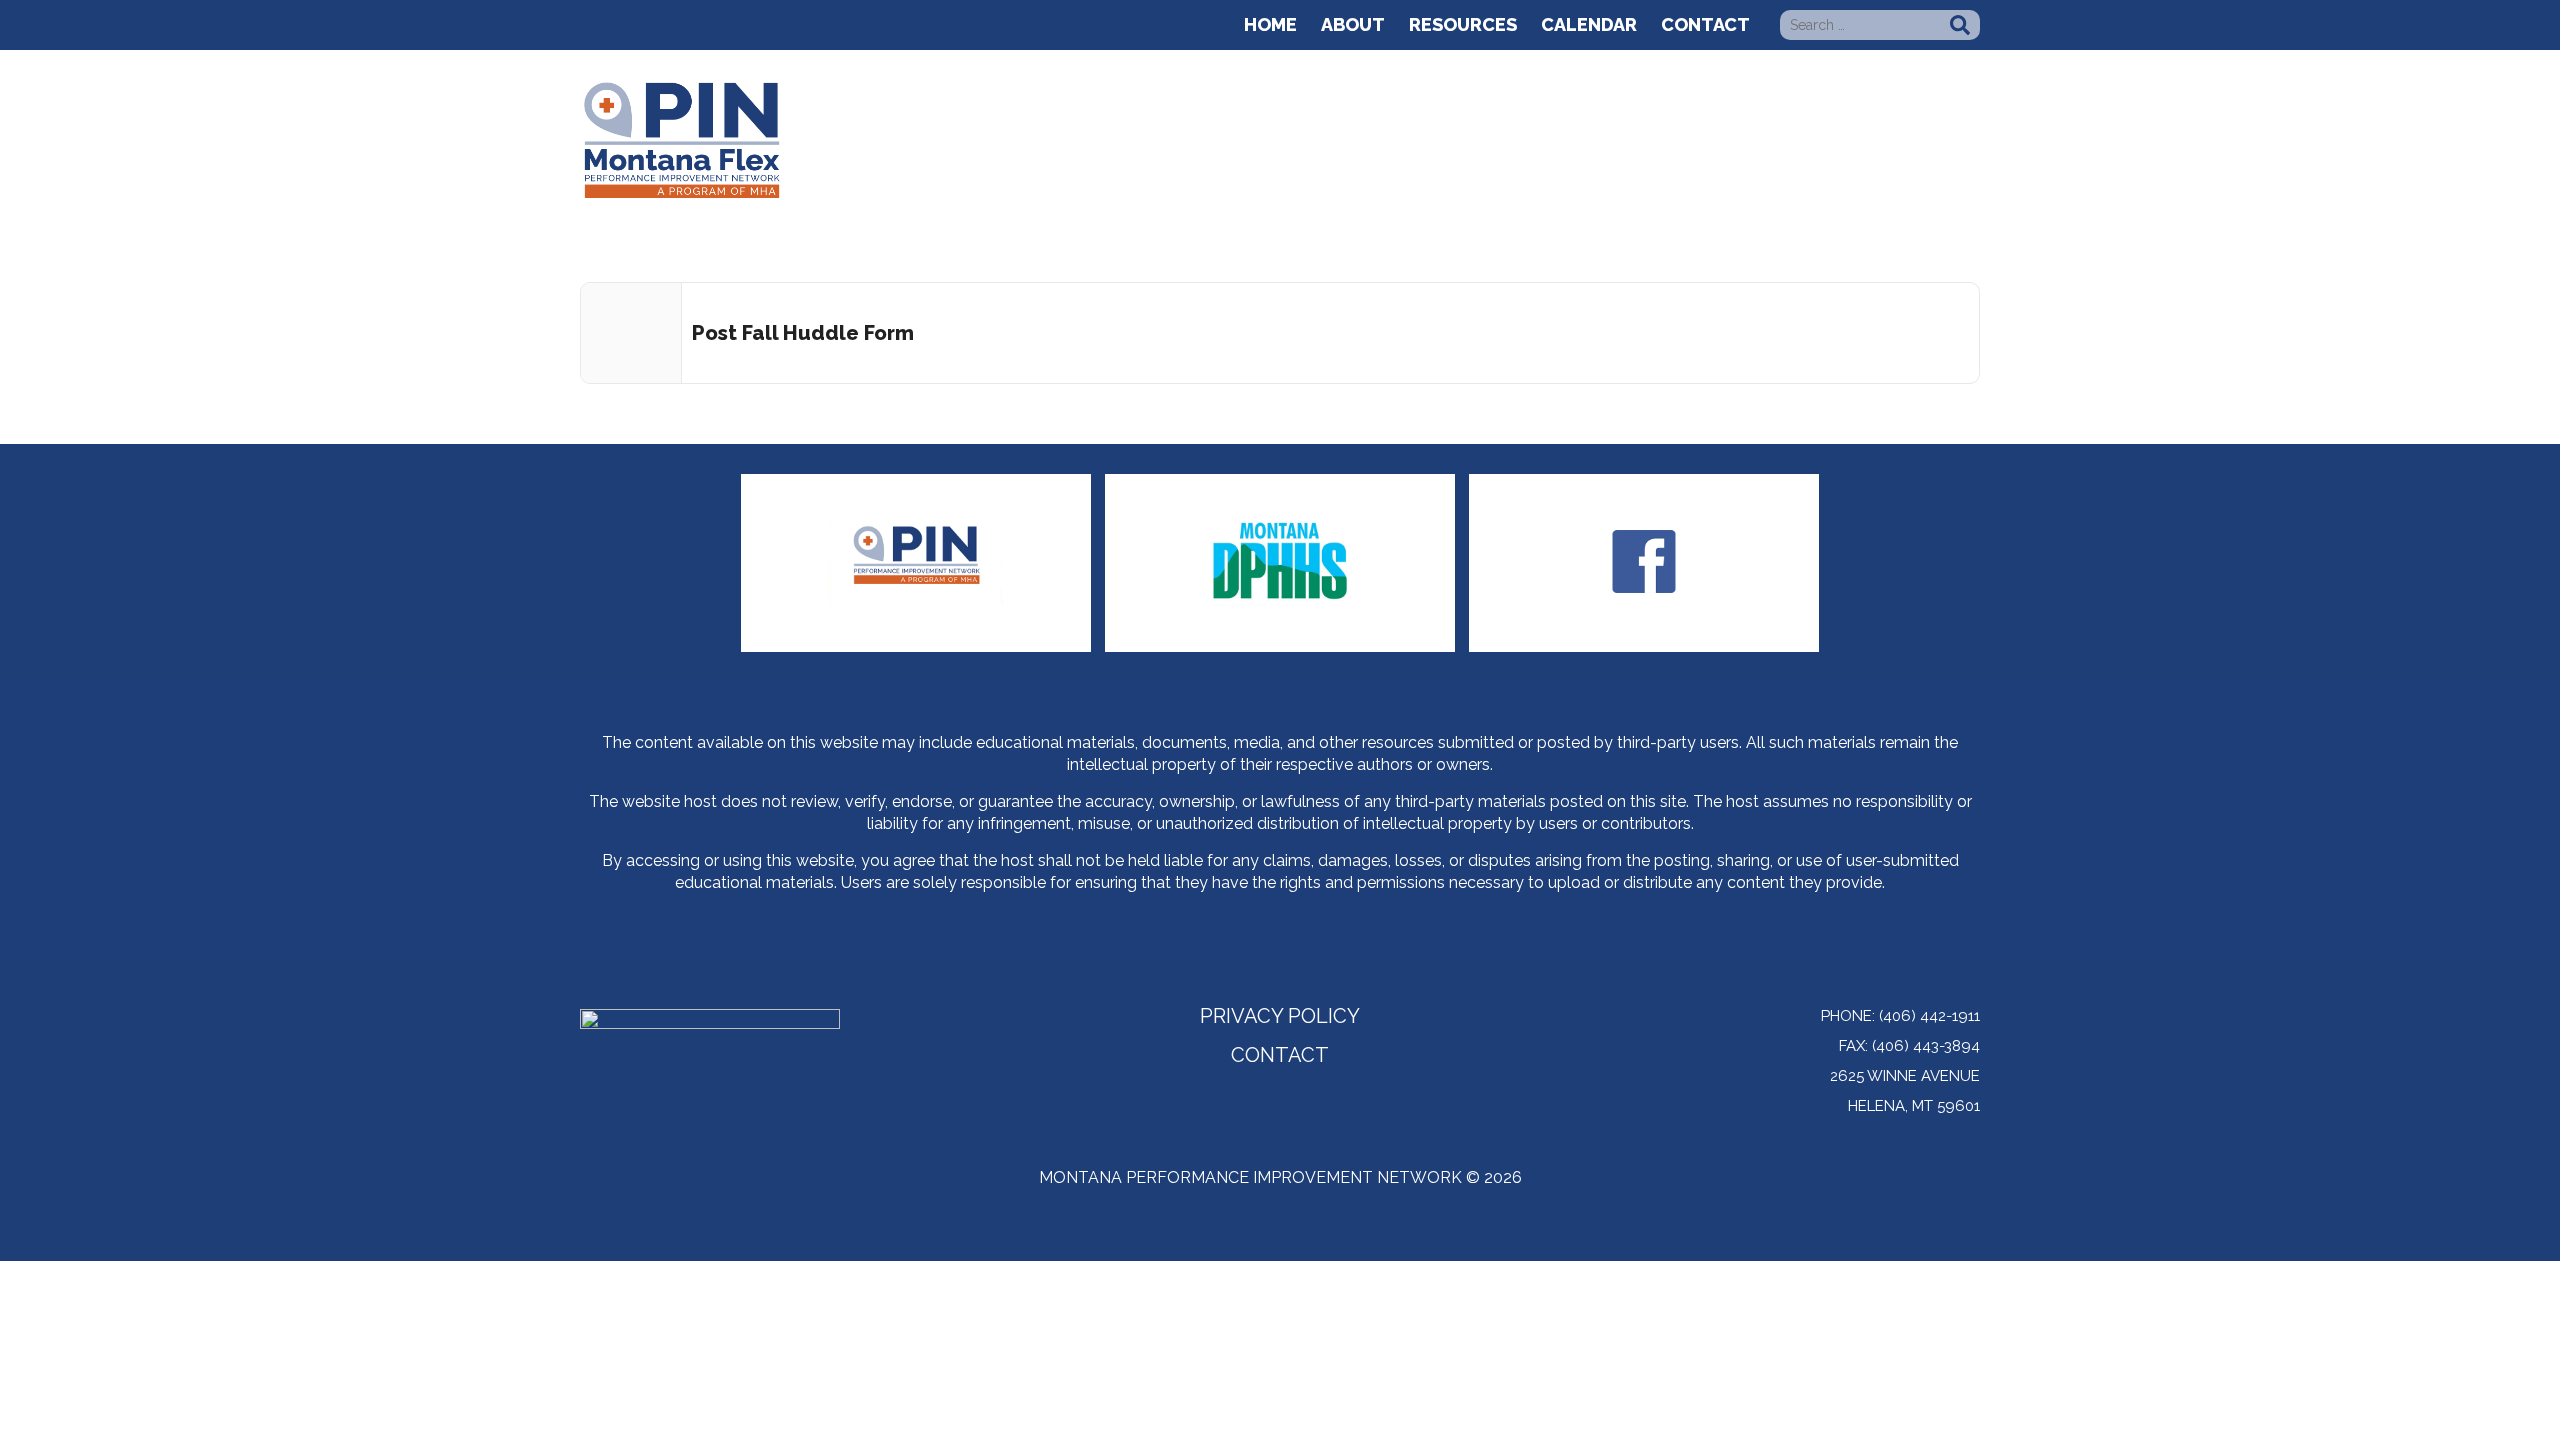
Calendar (1589, 24)
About (1353, 24)
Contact (1705, 24)
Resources (1463, 24)
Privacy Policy (1280, 1018)
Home (1270, 24)
